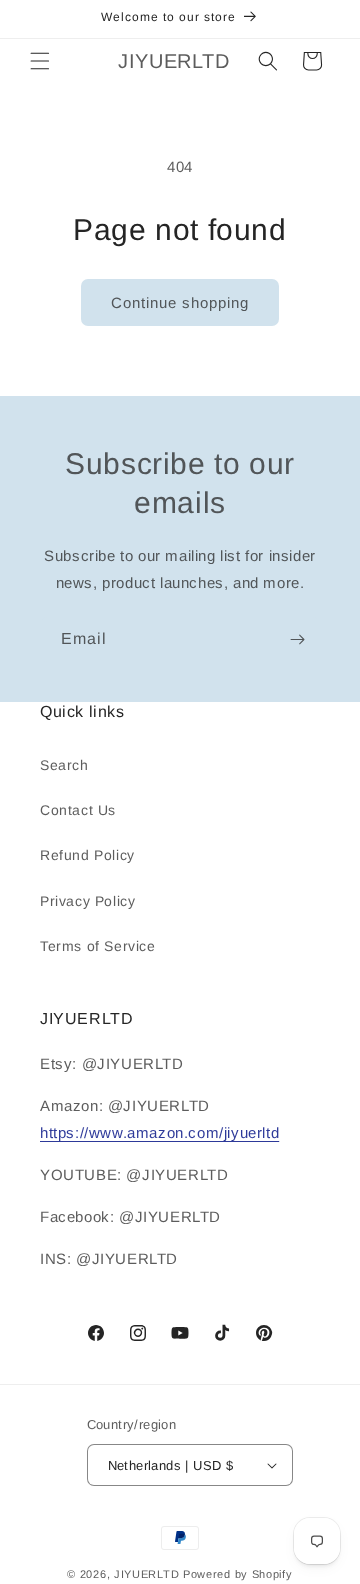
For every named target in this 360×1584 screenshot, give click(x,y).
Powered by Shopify (238, 1574)
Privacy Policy (87, 901)
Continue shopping (180, 302)
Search (64, 765)
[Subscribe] (297, 639)
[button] (40, 61)
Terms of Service (98, 946)
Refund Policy (87, 855)
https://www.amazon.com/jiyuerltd (159, 1132)
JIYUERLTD (146, 1574)
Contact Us (78, 810)
